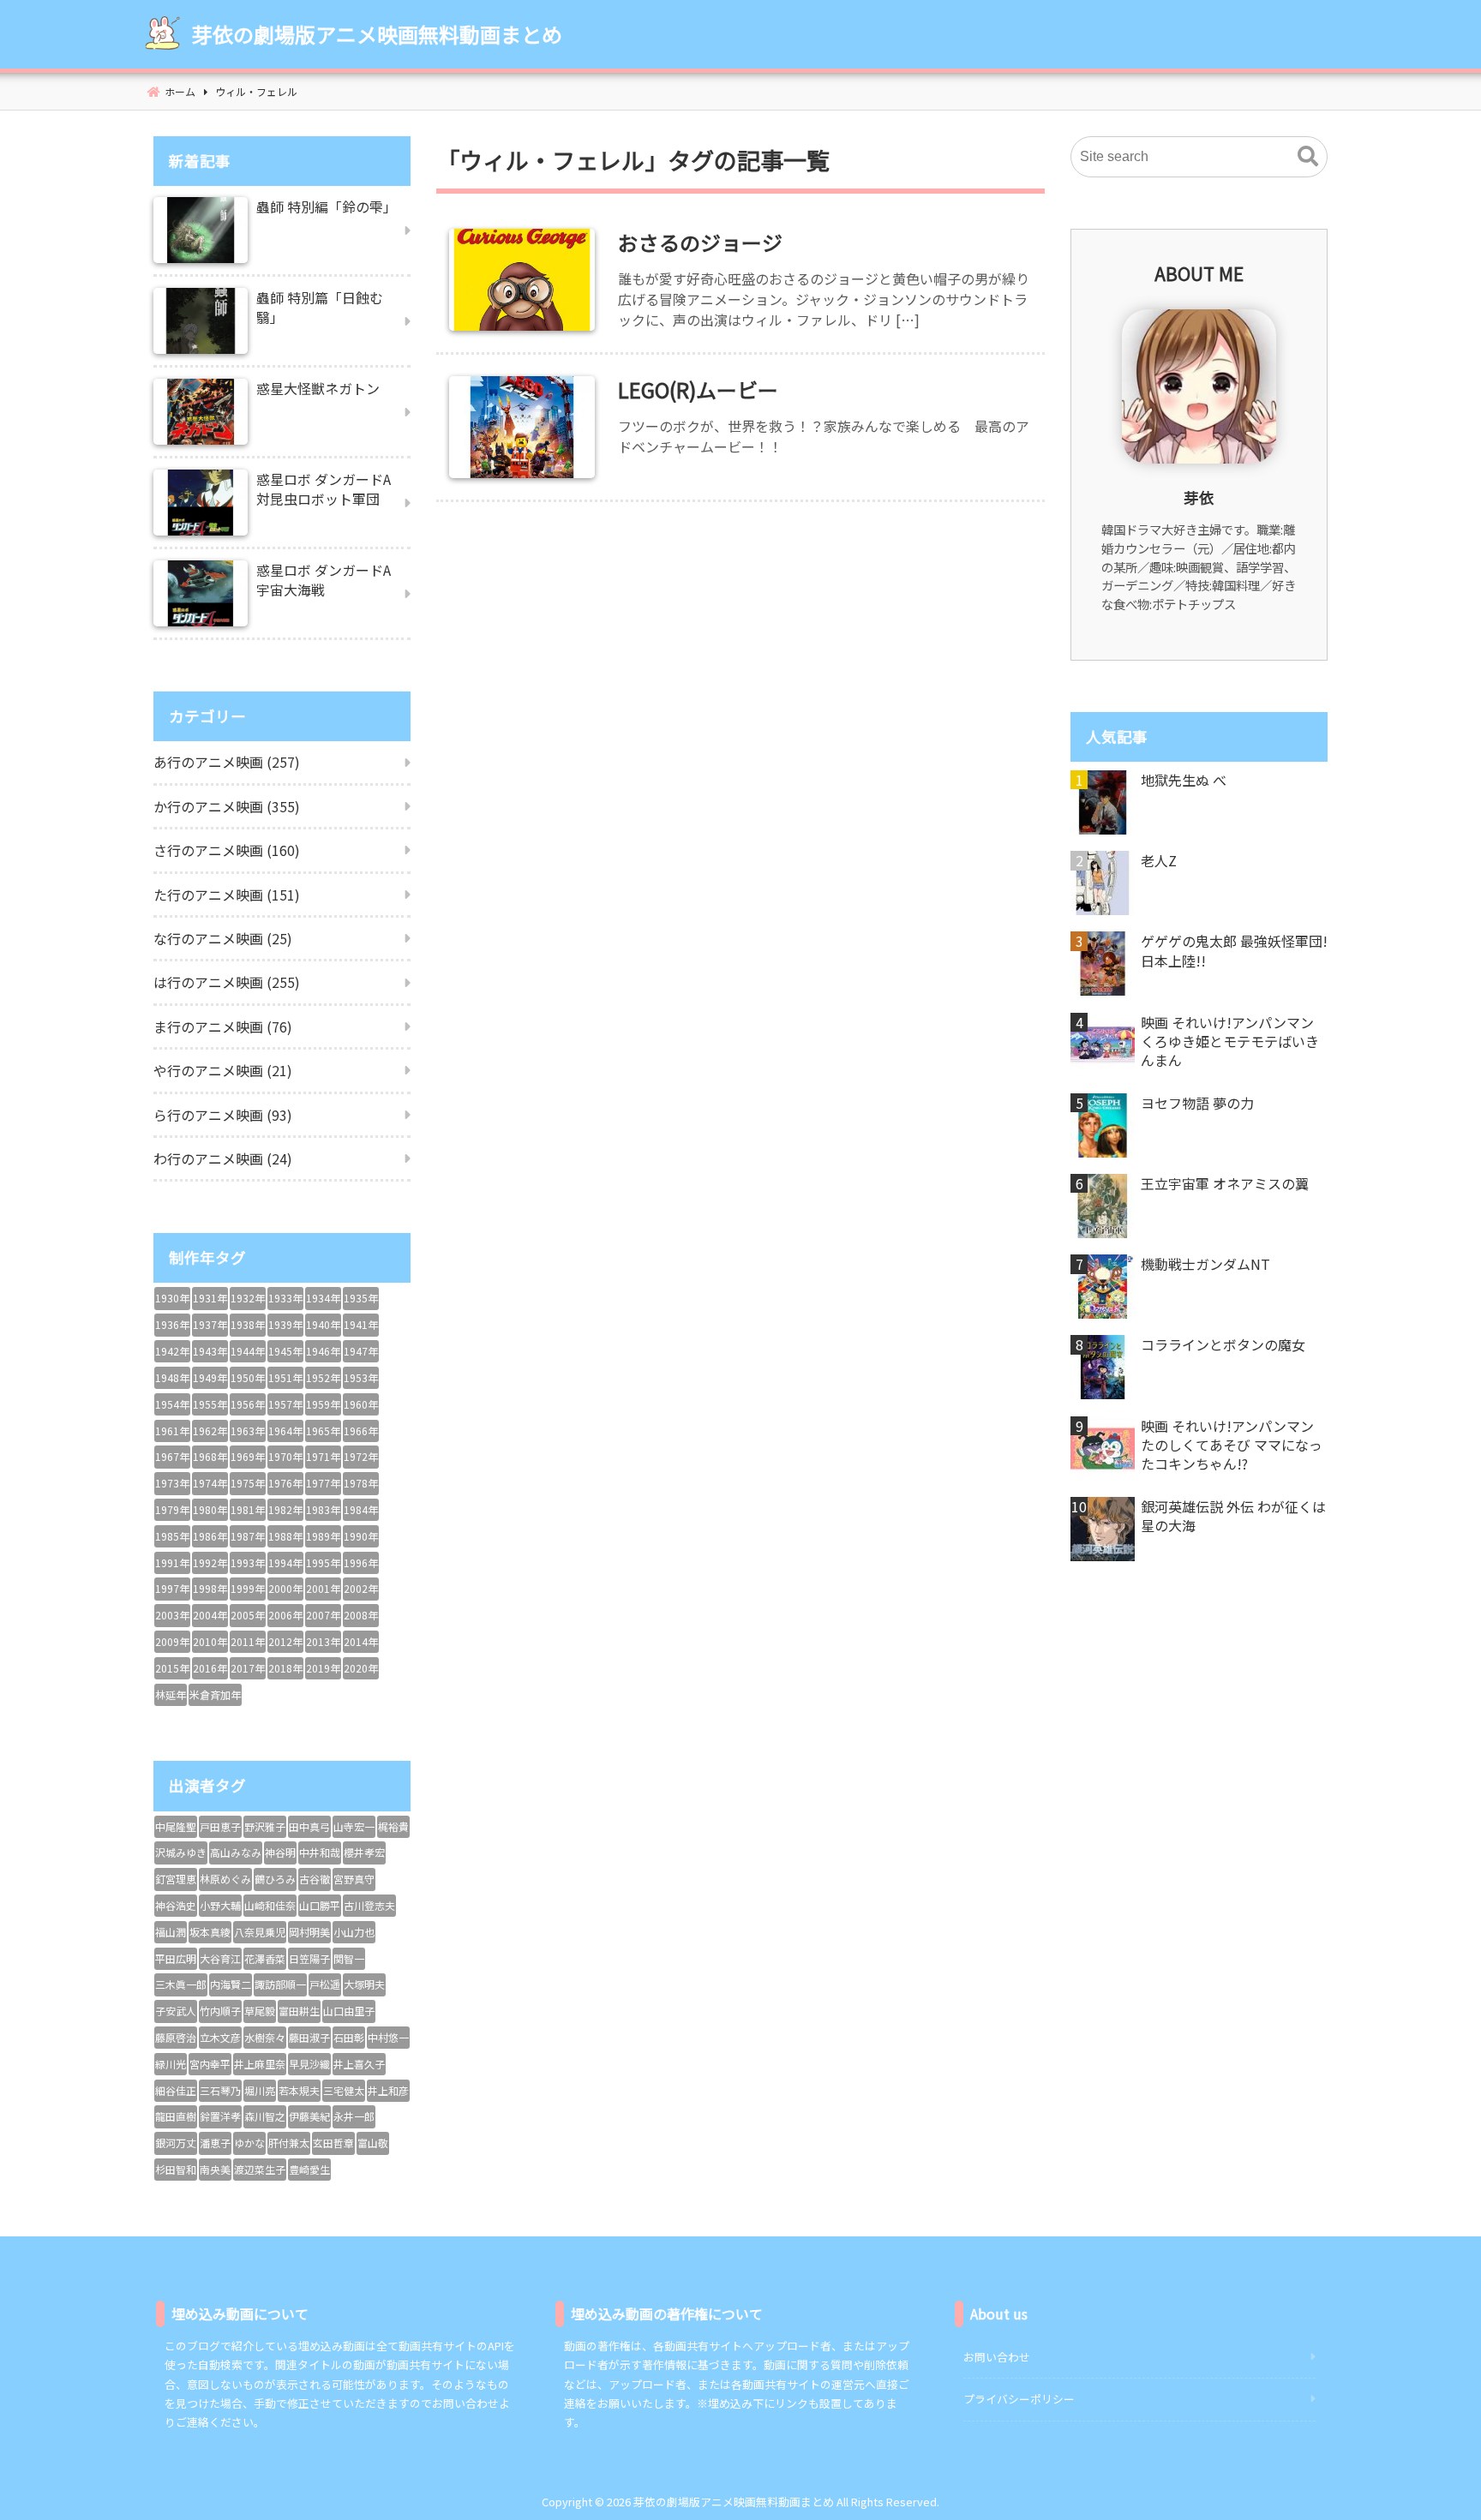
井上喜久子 (359, 2064)
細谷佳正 (176, 2090)
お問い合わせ (997, 2357)
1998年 (210, 1588)
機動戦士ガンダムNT (1205, 1264)
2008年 (361, 1615)
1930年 (172, 1298)
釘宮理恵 (176, 1879)
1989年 (323, 1536)
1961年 (172, 1431)
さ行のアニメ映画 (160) (227, 850)
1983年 (323, 1509)
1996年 (361, 1562)
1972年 (361, 1456)
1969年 (248, 1456)
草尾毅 (260, 2011)
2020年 (361, 1668)
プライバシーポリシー (1019, 2399)
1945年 (285, 1351)
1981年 (248, 1509)
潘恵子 (215, 2143)
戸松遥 (325, 1984)
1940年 (323, 1324)
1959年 (323, 1404)
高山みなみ (236, 1852)
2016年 (210, 1668)
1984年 (361, 1509)
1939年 (285, 1324)
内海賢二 (231, 1984)
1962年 (210, 1431)
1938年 (248, 1324)
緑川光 (171, 2064)
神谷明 (280, 1852)
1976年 (285, 1483)
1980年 (210, 1509)
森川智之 (265, 2116)
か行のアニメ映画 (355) (227, 806)
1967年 (172, 1456)
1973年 (172, 1483)
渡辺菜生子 (260, 2169)
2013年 (323, 1641)
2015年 (172, 1668)
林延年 (171, 1694)
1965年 (323, 1431)
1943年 (210, 1351)
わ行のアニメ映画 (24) (223, 1158)
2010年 (210, 1641)
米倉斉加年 (215, 1694)
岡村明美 (309, 1932)
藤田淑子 (309, 2037)
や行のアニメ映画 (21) (223, 1070)
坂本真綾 (210, 1932)
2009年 (172, 1641)
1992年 (210, 1562)
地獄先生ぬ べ (1184, 780)
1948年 (172, 1377)
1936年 (172, 1324)
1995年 (323, 1562)
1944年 (248, 1351)
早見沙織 (309, 2064)
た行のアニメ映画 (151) (227, 895)
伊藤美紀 (309, 2116)
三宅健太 (344, 2090)
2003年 (172, 1615)
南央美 (215, 2169)
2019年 (323, 1668)
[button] (1308, 157)
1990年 (361, 1536)
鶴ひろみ (275, 1879)
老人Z (1159, 860)
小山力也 (354, 1932)
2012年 (285, 1641)
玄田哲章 (333, 2143)
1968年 (210, 1456)
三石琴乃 (220, 2090)
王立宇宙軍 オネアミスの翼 (1225, 1183)
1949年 (210, 1377)
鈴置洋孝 (220, 2116)
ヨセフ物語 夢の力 (1197, 1103)
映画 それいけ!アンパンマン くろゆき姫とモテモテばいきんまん (1230, 1042)
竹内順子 (220, 2011)
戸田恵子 (220, 1826)
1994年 (285, 1562)
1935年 (361, 1298)
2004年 (210, 1615)
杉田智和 (176, 2169)
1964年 (285, 1431)
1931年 (210, 1298)
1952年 (323, 1377)
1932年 (248, 1298)
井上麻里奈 (260, 2064)
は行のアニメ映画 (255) (227, 982)
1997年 (172, 1588)
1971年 (323, 1456)
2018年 (285, 1668)
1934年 (323, 1298)
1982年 (285, 1509)
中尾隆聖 (176, 1826)
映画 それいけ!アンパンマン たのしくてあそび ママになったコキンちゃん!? (1232, 1445)
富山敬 (373, 2143)
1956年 (248, 1404)
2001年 (323, 1588)
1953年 (361, 1377)
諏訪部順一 (280, 1984)
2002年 (361, 1588)
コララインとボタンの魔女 (1223, 1344)
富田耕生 (299, 2011)
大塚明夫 (364, 1984)
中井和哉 (320, 1852)
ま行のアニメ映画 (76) (223, 1027)
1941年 (361, 1324)
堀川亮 (260, 2090)
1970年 (285, 1456)
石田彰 (349, 2037)
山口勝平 (320, 1905)
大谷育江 (220, 1958)
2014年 (361, 1641)
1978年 (361, 1483)
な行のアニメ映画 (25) (223, 938)
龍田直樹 (176, 2116)
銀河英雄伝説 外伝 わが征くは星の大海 (1233, 1516)
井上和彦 (388, 2090)
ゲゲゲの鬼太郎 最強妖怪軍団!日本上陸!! (1234, 951)
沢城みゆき (181, 1852)
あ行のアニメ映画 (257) (227, 762)
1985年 (172, 1536)
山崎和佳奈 (270, 1905)
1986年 (210, 1536)
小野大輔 (220, 1905)
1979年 (172, 1509)
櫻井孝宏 (364, 1852)
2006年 (285, 1615)
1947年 (361, 1351)
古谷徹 (315, 1879)
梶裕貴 (393, 1826)
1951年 (285, 1377)
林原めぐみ (225, 1879)
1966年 (361, 1431)
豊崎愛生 (309, 2169)
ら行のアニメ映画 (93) (223, 1115)
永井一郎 (354, 2116)
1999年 (248, 1588)
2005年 (248, 1615)
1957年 (285, 1404)
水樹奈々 (265, 2037)
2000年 (285, 1588)
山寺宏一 (354, 1826)
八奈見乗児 (260, 1932)
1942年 (172, 1351)
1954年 (172, 1404)
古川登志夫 (369, 1905)
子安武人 (176, 2011)
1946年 (323, 1351)
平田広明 (176, 1958)
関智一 (349, 1958)
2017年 (248, 1668)
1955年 (210, 1404)
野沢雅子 (265, 1826)
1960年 (361, 1404)
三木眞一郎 (181, 1984)
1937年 (210, 1324)
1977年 (323, 1483)
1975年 (248, 1483)
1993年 (248, 1562)
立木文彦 (220, 2037)
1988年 (285, 1536)
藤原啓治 (176, 2037)
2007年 (323, 1615)
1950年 (248, 1377)
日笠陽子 (309, 1958)
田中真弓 (309, 1826)
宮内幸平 (210, 2064)
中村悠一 (388, 2037)
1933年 (285, 1298)
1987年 (248, 1536)
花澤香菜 (265, 1958)
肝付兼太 (289, 2143)
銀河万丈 (176, 2143)
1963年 (248, 1431)
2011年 (248, 1641)
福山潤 (171, 1932)
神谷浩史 (176, 1905)
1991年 (172, 1562)
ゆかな (249, 2143)
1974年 (210, 1483)
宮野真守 (354, 1879)
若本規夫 (299, 2090)
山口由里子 (349, 2011)
